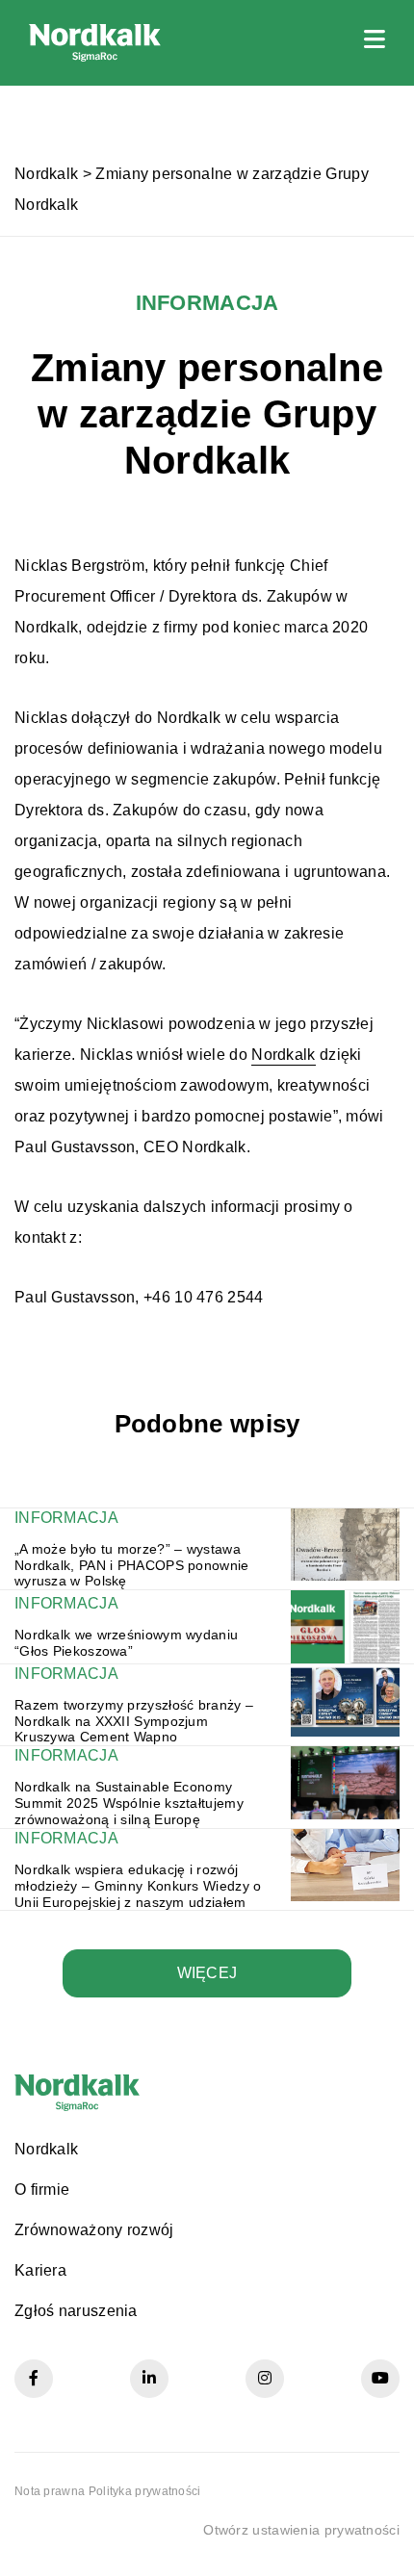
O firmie (42, 2190)
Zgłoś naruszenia (76, 2311)
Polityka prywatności (145, 2491)
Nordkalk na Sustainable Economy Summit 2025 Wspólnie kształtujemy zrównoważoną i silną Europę (129, 1803)
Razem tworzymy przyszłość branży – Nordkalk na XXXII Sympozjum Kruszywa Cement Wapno (134, 1721)
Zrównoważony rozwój (94, 2230)
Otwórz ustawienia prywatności (301, 2530)
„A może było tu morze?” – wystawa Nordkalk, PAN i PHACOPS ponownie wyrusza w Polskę (132, 1565)
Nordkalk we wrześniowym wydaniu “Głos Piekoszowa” (126, 1643)
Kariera (40, 2270)
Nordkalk (46, 174)
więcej (207, 1973)
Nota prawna (50, 2491)
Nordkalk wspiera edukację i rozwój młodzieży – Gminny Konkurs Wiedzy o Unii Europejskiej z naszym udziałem (138, 1886)
